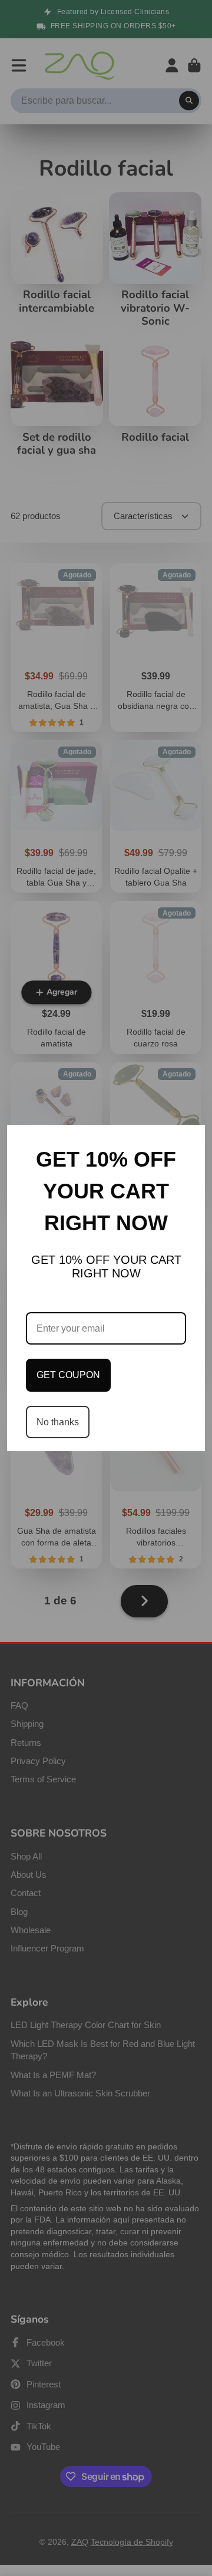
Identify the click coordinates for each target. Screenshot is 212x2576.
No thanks (58, 1422)
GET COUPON (68, 1375)
